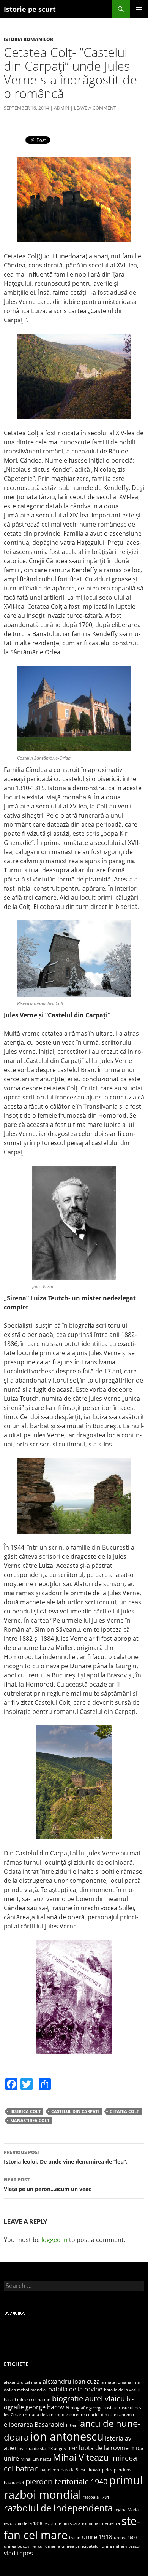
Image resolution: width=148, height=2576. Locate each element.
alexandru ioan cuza (71, 2382)
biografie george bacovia (69, 2403)
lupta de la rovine (104, 2448)
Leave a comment (95, 108)
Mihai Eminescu (36, 2459)
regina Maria (126, 2510)
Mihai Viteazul (82, 2457)
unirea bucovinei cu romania (32, 2546)
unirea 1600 (125, 2538)
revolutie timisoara (62, 2523)
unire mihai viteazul (121, 2546)
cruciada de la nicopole (45, 2415)
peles (107, 2470)
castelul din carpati (75, 2111)
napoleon (50, 2470)
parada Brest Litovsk (81, 2470)
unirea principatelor (81, 2546)
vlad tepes (18, 2553)
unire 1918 (97, 2537)
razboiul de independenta (58, 2508)
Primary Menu (139, 9)
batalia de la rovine (75, 2389)
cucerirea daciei (84, 2415)
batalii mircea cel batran (27, 2400)
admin (61, 108)
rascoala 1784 (96, 2497)
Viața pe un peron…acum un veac (47, 2185)
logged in (54, 2240)
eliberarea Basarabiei (34, 2425)
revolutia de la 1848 (23, 2523)
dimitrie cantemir (118, 2415)
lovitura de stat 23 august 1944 (47, 2449)
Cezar (16, 2415)
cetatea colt (124, 2111)
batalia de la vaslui (122, 2390)
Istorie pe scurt (30, 9)
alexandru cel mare (22, 2382)
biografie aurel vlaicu (88, 2398)
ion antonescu (67, 2436)
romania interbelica (101, 2523)
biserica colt (25, 2111)
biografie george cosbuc (94, 2408)
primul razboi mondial (73, 2487)
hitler (71, 2425)
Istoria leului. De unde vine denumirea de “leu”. (66, 2157)
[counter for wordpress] (15, 2313)
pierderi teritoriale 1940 (66, 2481)
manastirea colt (30, 2120)
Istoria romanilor (28, 39)
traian (75, 2538)
